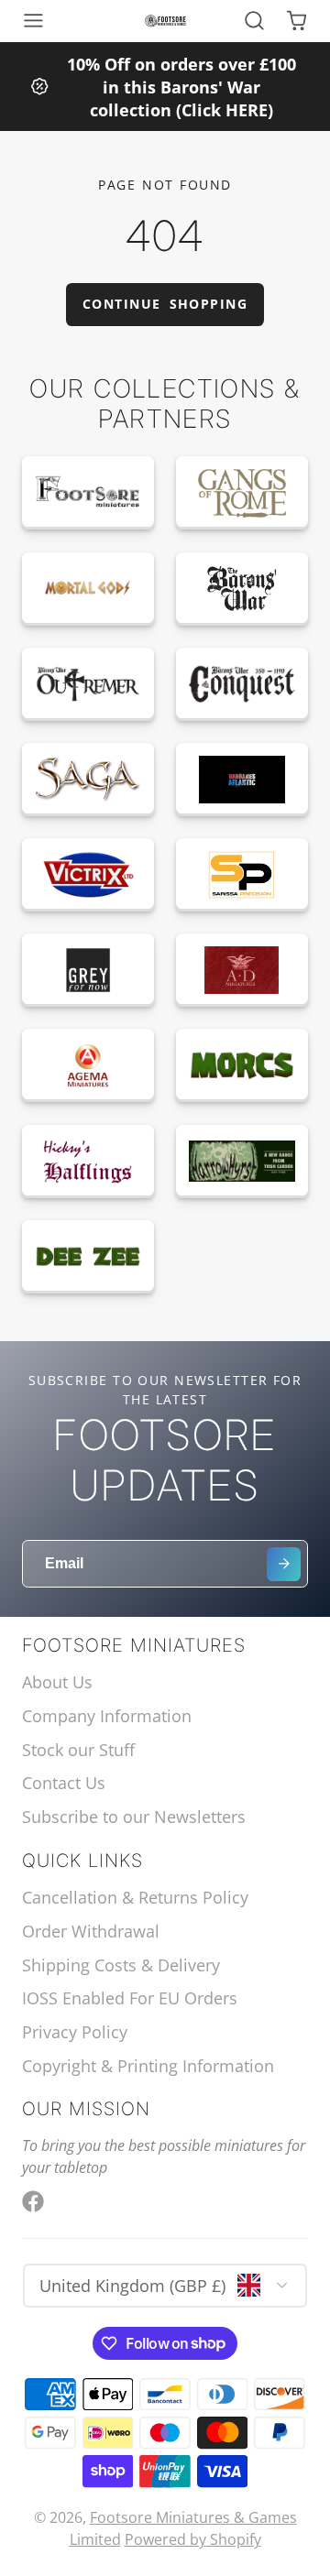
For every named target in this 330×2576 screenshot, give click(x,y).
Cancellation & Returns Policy (135, 1897)
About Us (57, 1682)
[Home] (165, 21)
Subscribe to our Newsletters (134, 1817)
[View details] (88, 493)
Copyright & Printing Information (148, 2066)
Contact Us (64, 1783)
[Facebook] (33, 2201)
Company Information (107, 1716)
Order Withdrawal (91, 1931)
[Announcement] (165, 87)
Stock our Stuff (78, 1750)
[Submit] (284, 1564)
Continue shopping (165, 304)
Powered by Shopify (193, 2539)
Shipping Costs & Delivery (121, 1965)
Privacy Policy (75, 2032)
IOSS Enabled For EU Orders (130, 1998)
